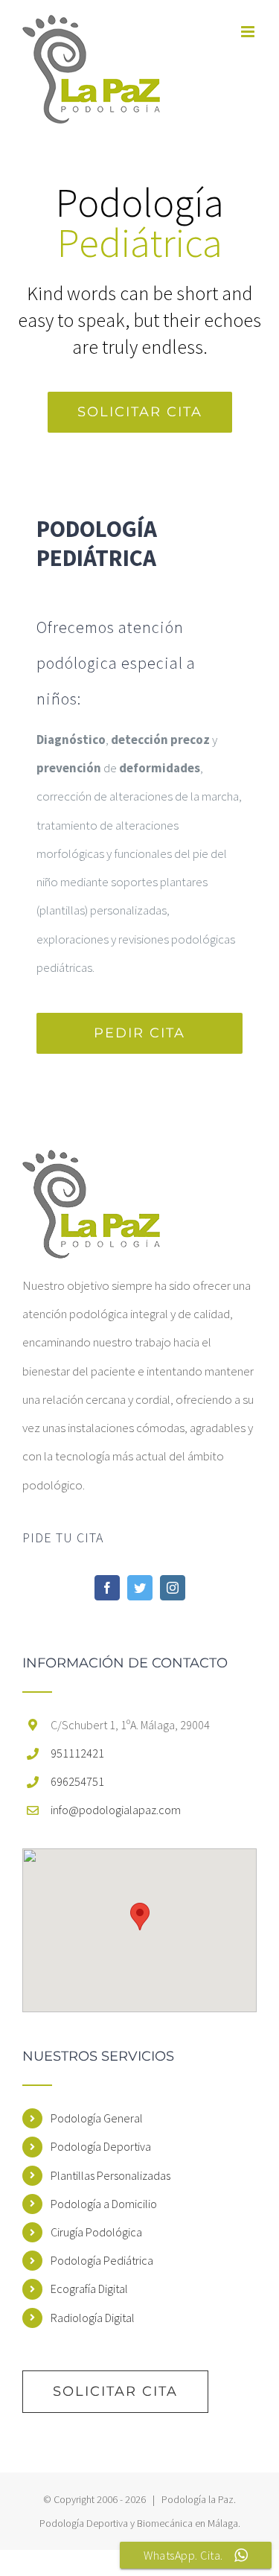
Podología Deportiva (101, 2146)
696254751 (77, 1781)
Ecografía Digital (89, 2289)
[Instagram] (173, 1588)
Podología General (97, 2118)
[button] (140, 1917)
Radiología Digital (93, 2318)
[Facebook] (107, 1588)
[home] (91, 1164)
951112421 (77, 1753)
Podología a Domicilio (104, 2204)
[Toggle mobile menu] (249, 32)
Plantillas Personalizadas (110, 2175)
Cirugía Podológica (96, 2232)
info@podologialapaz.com (116, 1810)
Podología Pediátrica (102, 2260)
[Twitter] (140, 1588)
